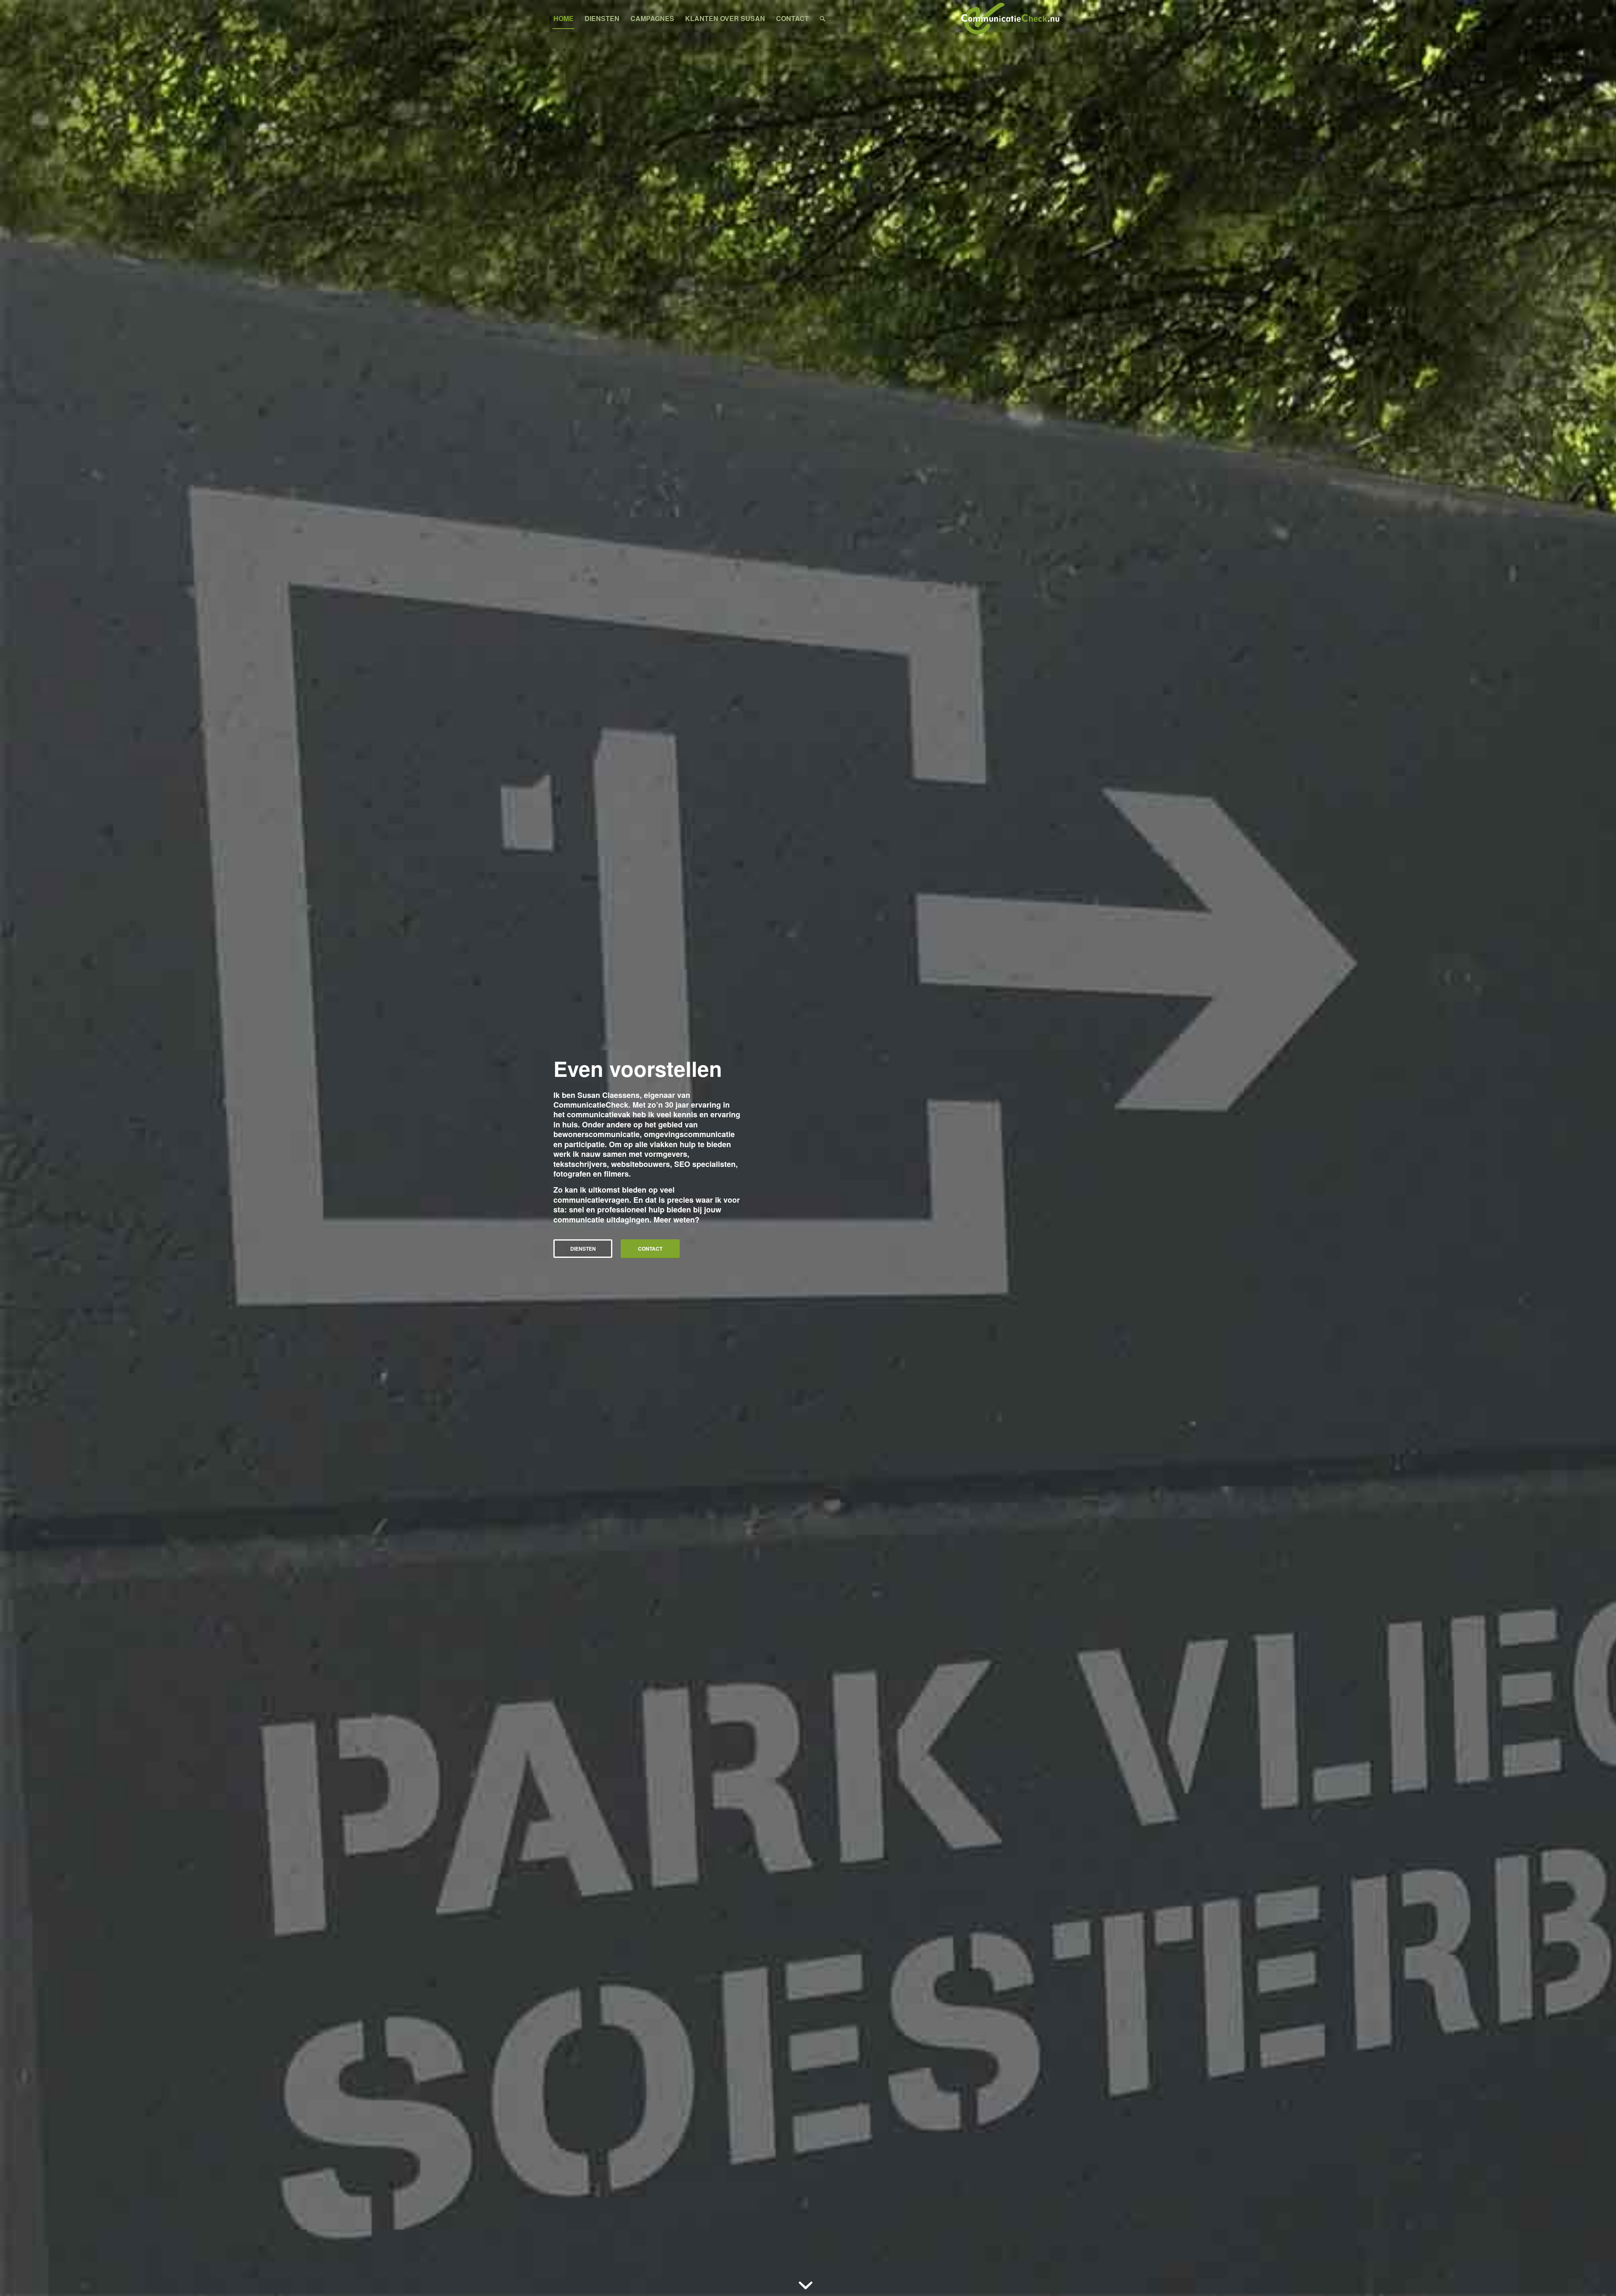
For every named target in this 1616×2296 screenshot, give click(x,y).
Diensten (583, 1249)
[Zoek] (823, 19)
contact (650, 1249)
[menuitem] (563, 19)
